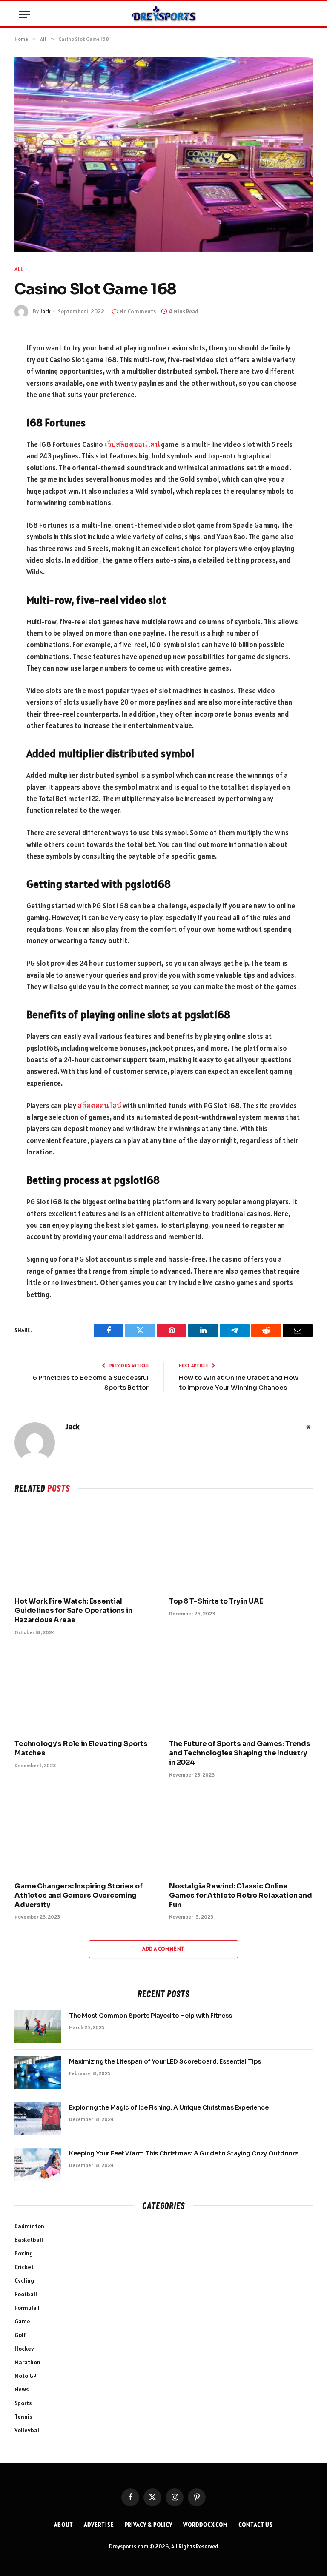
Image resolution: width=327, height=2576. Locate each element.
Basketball (29, 2240)
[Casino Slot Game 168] (163, 154)
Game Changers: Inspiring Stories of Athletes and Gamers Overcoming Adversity (78, 1895)
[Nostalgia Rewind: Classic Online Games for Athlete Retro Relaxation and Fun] (241, 1832)
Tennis (23, 2417)
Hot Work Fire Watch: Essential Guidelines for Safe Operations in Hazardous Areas (73, 1611)
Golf (20, 2335)
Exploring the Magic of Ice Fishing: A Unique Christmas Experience (169, 2107)
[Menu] (24, 14)
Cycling (24, 2280)
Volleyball (28, 2430)
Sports (23, 2403)
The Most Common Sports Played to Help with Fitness (151, 2016)
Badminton (29, 2226)
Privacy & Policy (149, 2525)
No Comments (138, 311)
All (19, 269)
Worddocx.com (205, 2525)
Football (26, 2294)
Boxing (24, 2253)
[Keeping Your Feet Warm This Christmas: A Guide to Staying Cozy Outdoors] (38, 2164)
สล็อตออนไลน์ (99, 1106)
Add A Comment (163, 1949)
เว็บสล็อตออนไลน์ (132, 444)
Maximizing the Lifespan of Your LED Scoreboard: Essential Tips (165, 2061)
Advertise (99, 2525)
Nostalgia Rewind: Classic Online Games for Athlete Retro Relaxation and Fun (241, 1895)
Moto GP (26, 2376)
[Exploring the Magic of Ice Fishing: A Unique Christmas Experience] (38, 2118)
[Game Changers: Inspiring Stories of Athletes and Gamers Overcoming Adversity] (86, 1832)
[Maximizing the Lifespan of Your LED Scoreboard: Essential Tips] (38, 2073)
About (64, 2525)
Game (22, 2321)
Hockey (24, 2349)
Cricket (24, 2267)
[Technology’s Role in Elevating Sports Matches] (86, 1690)
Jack (45, 311)
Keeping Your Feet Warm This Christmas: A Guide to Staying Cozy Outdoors (184, 2153)
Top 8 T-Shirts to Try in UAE (216, 1601)
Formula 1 (27, 2308)
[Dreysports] (163, 14)
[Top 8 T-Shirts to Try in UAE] (241, 1548)
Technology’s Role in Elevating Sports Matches (81, 1748)
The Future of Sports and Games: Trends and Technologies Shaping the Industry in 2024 (240, 1753)
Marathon (27, 2362)
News (22, 2389)
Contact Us (256, 2525)
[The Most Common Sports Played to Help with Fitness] (38, 2027)
